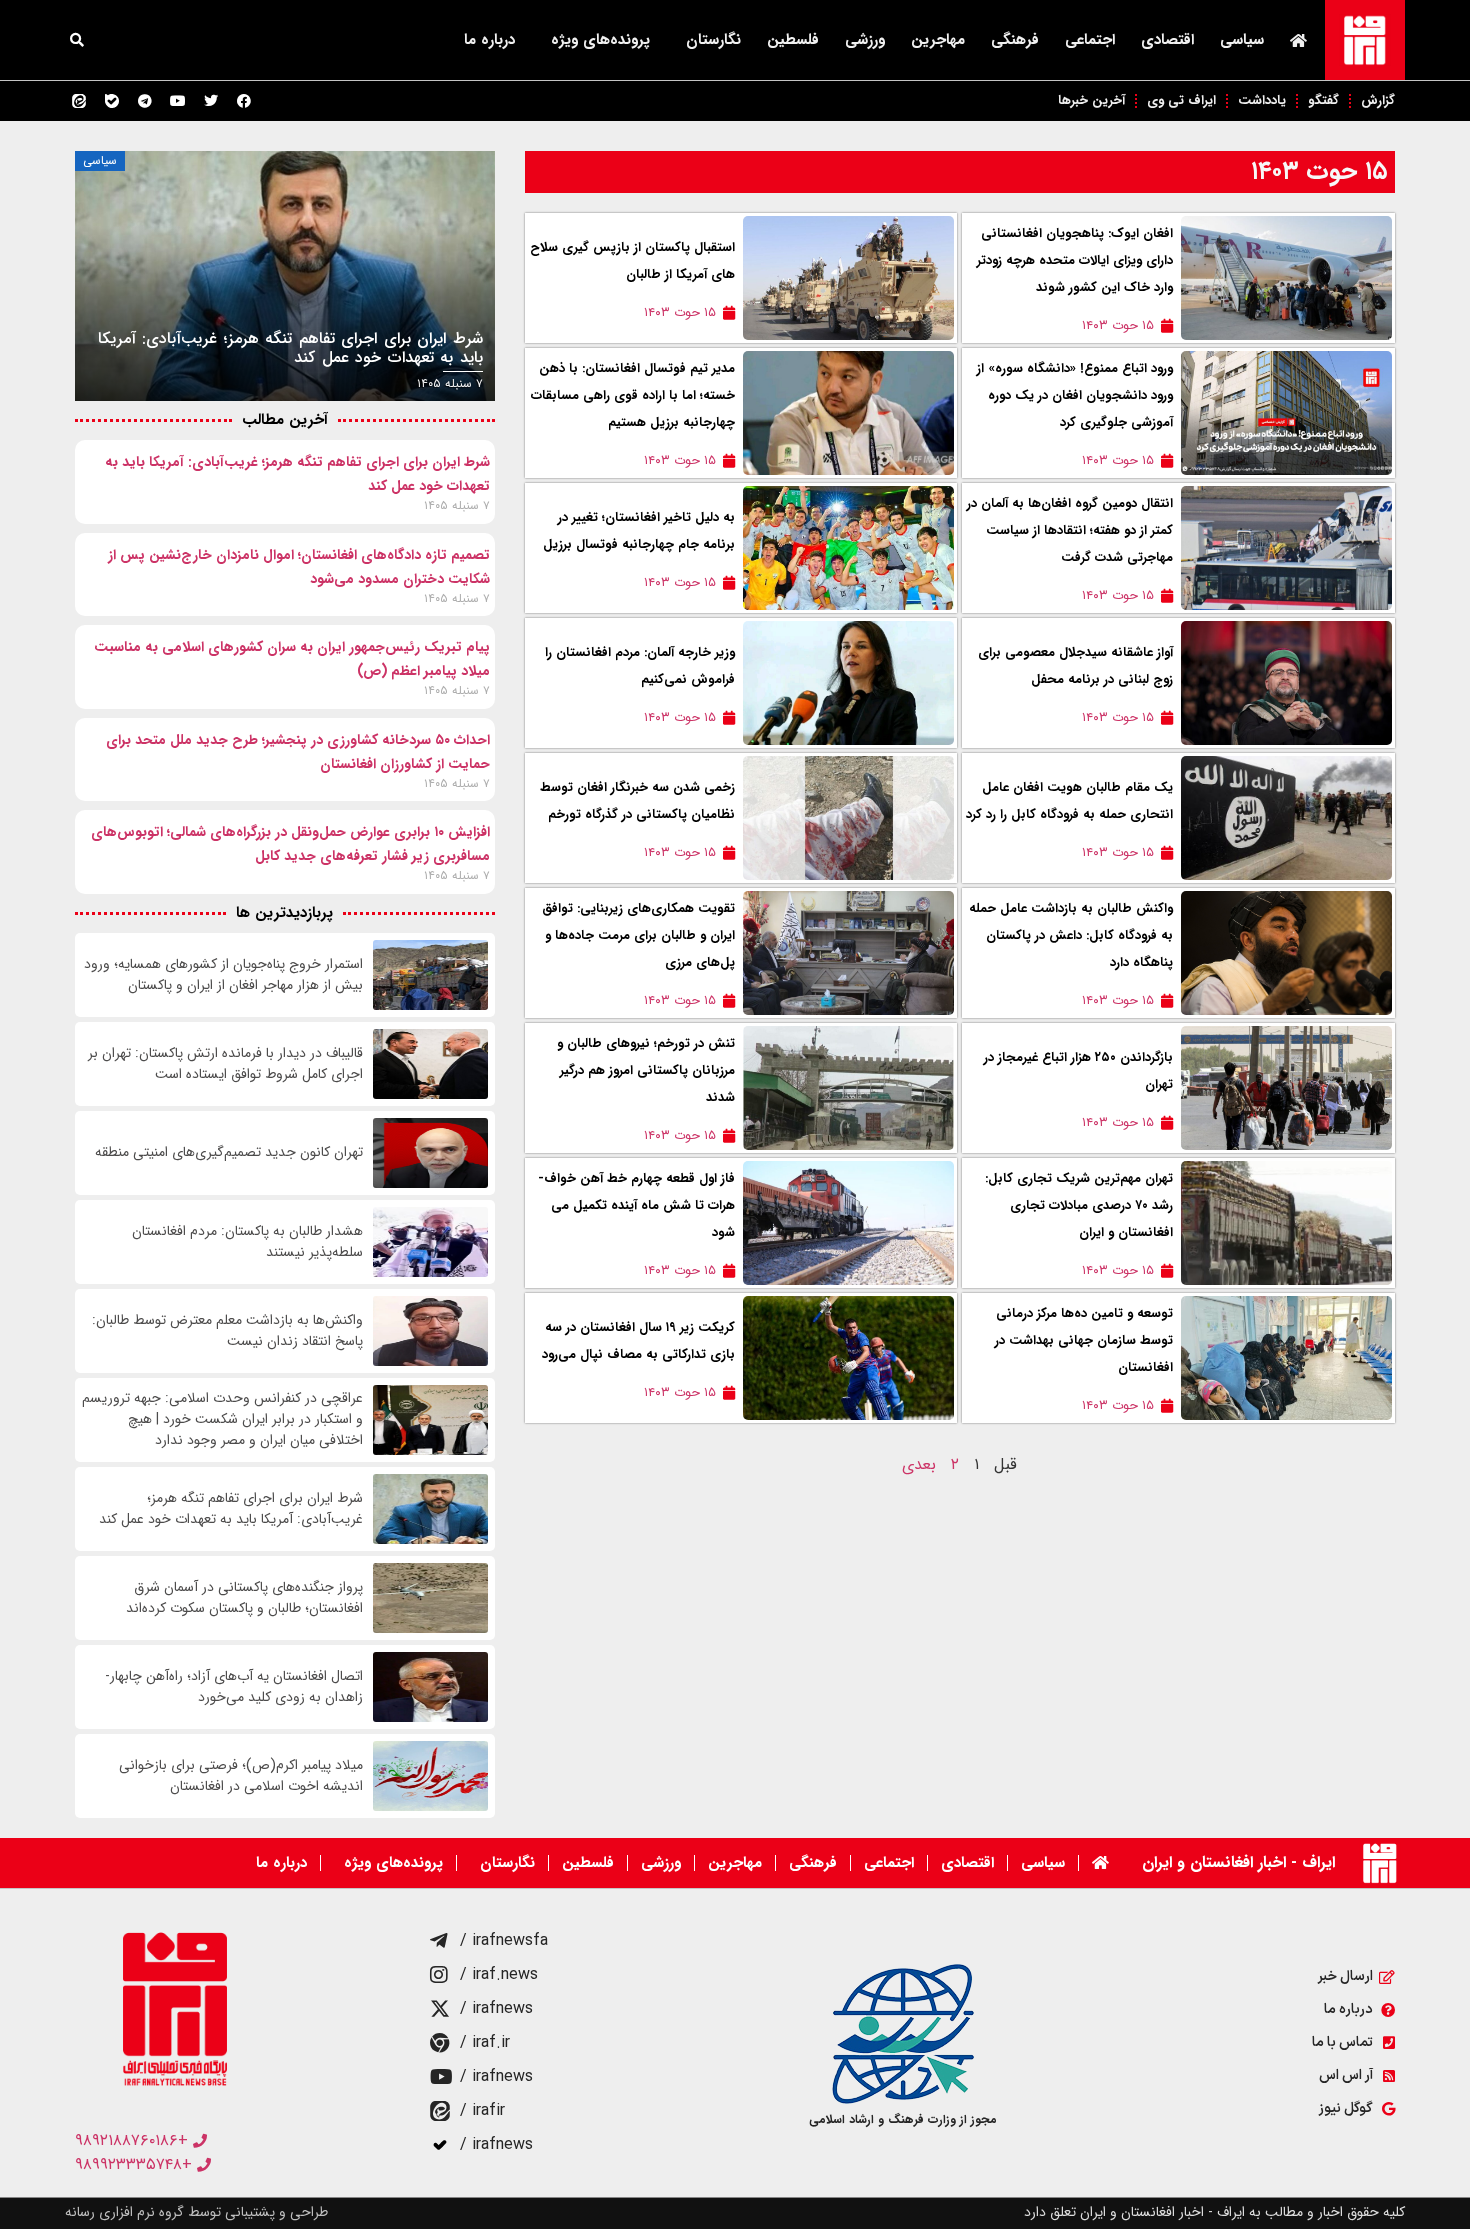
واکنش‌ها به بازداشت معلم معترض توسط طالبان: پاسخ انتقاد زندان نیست (227, 1331)
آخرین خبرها (1091, 100)
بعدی (919, 1464)
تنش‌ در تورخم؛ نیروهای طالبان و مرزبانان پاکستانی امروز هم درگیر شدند (646, 1070)
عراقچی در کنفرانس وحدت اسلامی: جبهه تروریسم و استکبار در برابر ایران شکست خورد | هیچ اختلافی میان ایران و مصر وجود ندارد (222, 1419)
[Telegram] (145, 101)
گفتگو (1323, 100)
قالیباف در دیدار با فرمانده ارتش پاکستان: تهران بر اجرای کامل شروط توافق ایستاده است (225, 1064)
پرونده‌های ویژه (600, 40)
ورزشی (865, 40)
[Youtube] (178, 101)
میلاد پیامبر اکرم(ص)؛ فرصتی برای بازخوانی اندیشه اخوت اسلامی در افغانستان (241, 1776)
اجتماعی (1090, 40)
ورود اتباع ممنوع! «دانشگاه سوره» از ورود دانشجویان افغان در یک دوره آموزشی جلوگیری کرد (1075, 395)
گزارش (1378, 100)
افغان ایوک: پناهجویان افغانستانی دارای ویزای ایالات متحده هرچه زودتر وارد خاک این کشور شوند (1075, 260)
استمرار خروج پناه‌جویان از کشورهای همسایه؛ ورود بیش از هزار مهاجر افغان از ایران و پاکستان (223, 975)
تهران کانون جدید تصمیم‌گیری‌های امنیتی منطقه (229, 1152)
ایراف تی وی (1181, 100)
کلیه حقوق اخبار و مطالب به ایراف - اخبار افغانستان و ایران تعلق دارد (1214, 2212)
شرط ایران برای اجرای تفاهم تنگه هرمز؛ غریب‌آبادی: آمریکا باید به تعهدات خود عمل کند (231, 1509)
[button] (77, 40)
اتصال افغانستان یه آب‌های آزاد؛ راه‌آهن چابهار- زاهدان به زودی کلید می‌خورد (234, 1687)
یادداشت (1262, 100)
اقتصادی (1167, 40)
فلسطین (793, 40)
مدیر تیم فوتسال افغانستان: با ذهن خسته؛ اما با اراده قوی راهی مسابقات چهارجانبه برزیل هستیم (633, 395)
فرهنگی (1015, 40)
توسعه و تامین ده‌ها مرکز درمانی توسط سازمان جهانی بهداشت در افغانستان (1084, 1340)
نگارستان (713, 40)
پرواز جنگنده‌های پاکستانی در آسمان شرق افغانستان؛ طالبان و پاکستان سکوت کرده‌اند (244, 1598)
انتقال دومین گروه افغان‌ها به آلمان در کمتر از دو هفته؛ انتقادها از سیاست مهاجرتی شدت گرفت (1070, 530)
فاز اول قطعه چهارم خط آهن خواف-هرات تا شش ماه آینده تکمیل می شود (636, 1205)
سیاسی (1242, 40)
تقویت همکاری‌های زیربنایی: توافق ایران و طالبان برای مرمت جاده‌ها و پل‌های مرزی (638, 935)
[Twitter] (211, 101)
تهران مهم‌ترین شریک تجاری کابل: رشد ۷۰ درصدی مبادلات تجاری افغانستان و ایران (1079, 1205)
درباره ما (489, 40)
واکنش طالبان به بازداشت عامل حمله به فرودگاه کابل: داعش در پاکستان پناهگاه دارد (1071, 935)
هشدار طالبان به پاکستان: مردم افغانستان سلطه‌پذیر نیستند (247, 1242)
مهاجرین (938, 40)
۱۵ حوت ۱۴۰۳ (1319, 171)
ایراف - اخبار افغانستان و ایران (1238, 1862)
